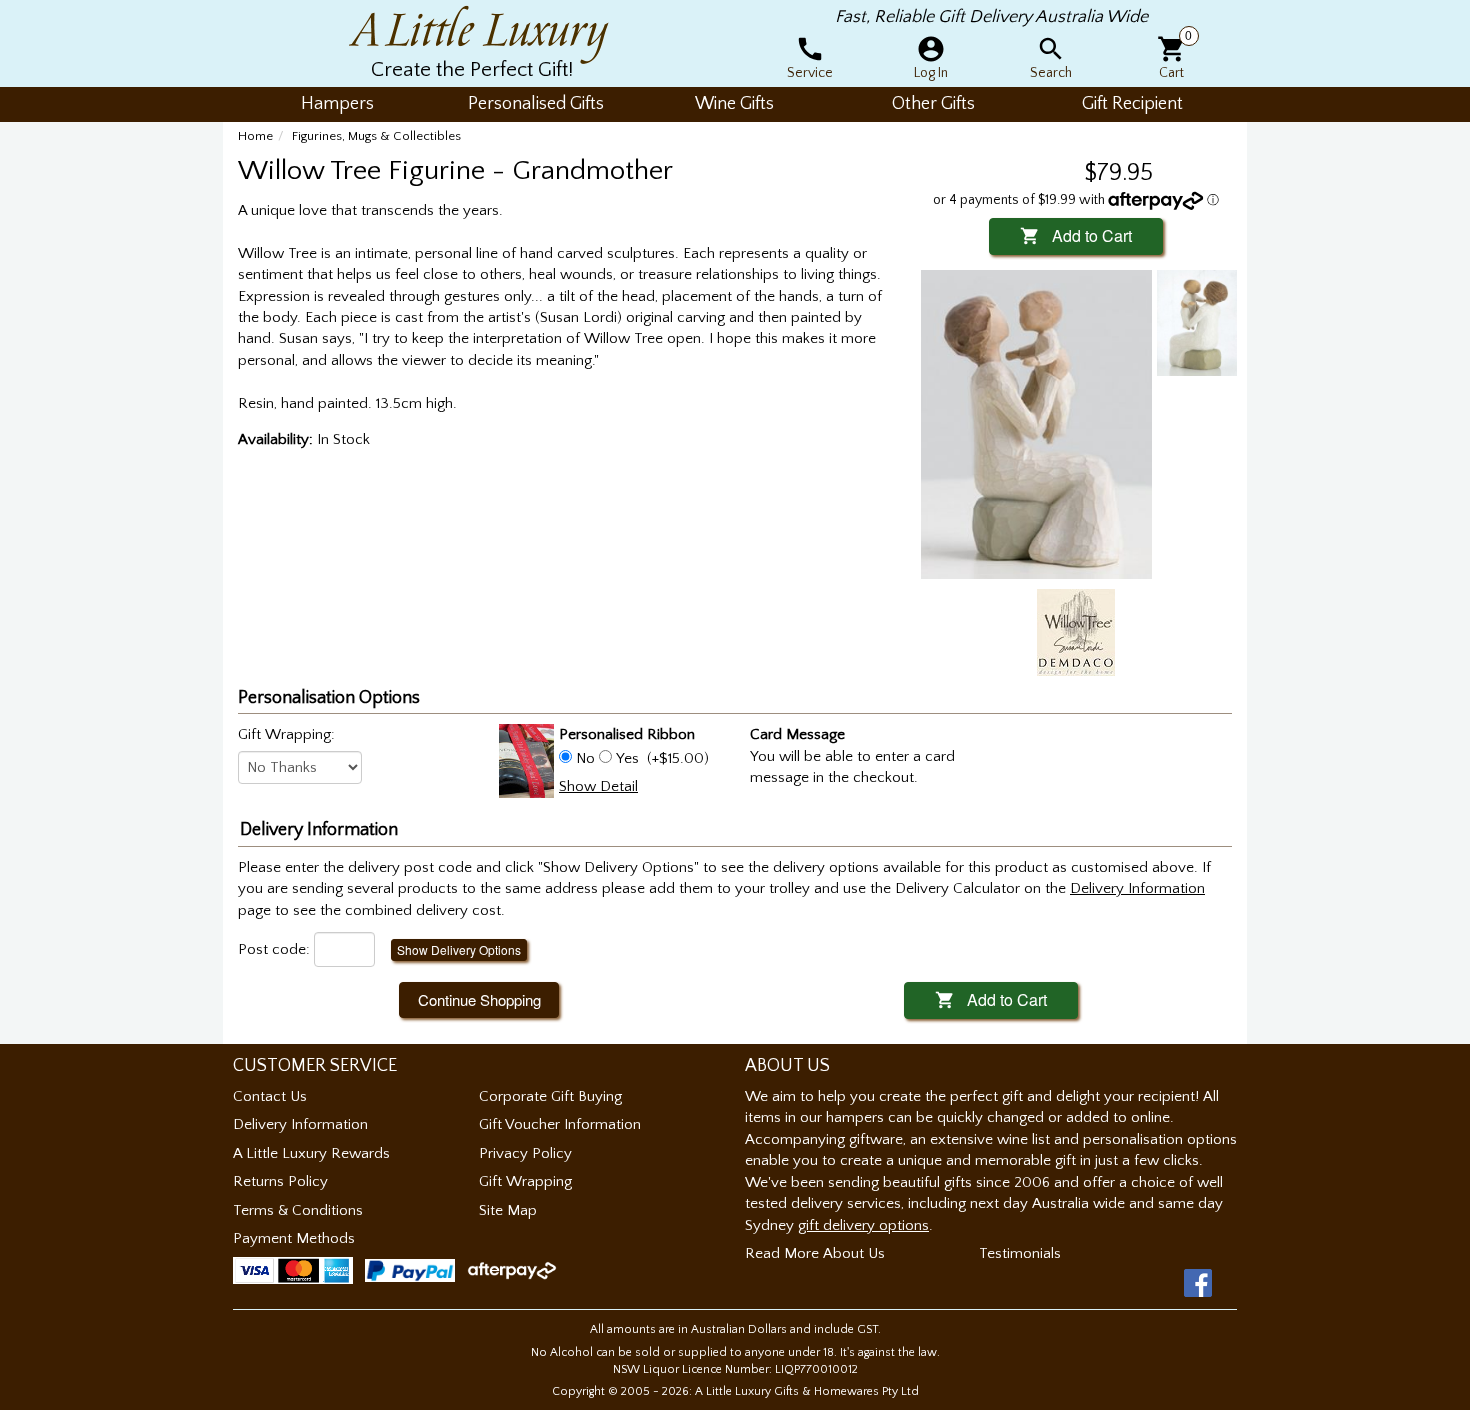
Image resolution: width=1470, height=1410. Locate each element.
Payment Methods (294, 1238)
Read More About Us (815, 1253)
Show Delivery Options (459, 949)
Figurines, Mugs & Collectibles (376, 136)
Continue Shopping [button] (479, 999)
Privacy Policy (525, 1153)
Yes (627, 758)
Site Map (508, 1210)
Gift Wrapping (525, 1181)
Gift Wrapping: (286, 734)
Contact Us (270, 1096)
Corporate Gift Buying (550, 1096)
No (585, 758)
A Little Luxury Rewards (311, 1153)
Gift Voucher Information (560, 1124)
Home (255, 136)
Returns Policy (280, 1181)
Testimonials (1020, 1253)
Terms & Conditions (298, 1210)
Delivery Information (300, 1124)
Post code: (274, 949)
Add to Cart (1076, 235)
